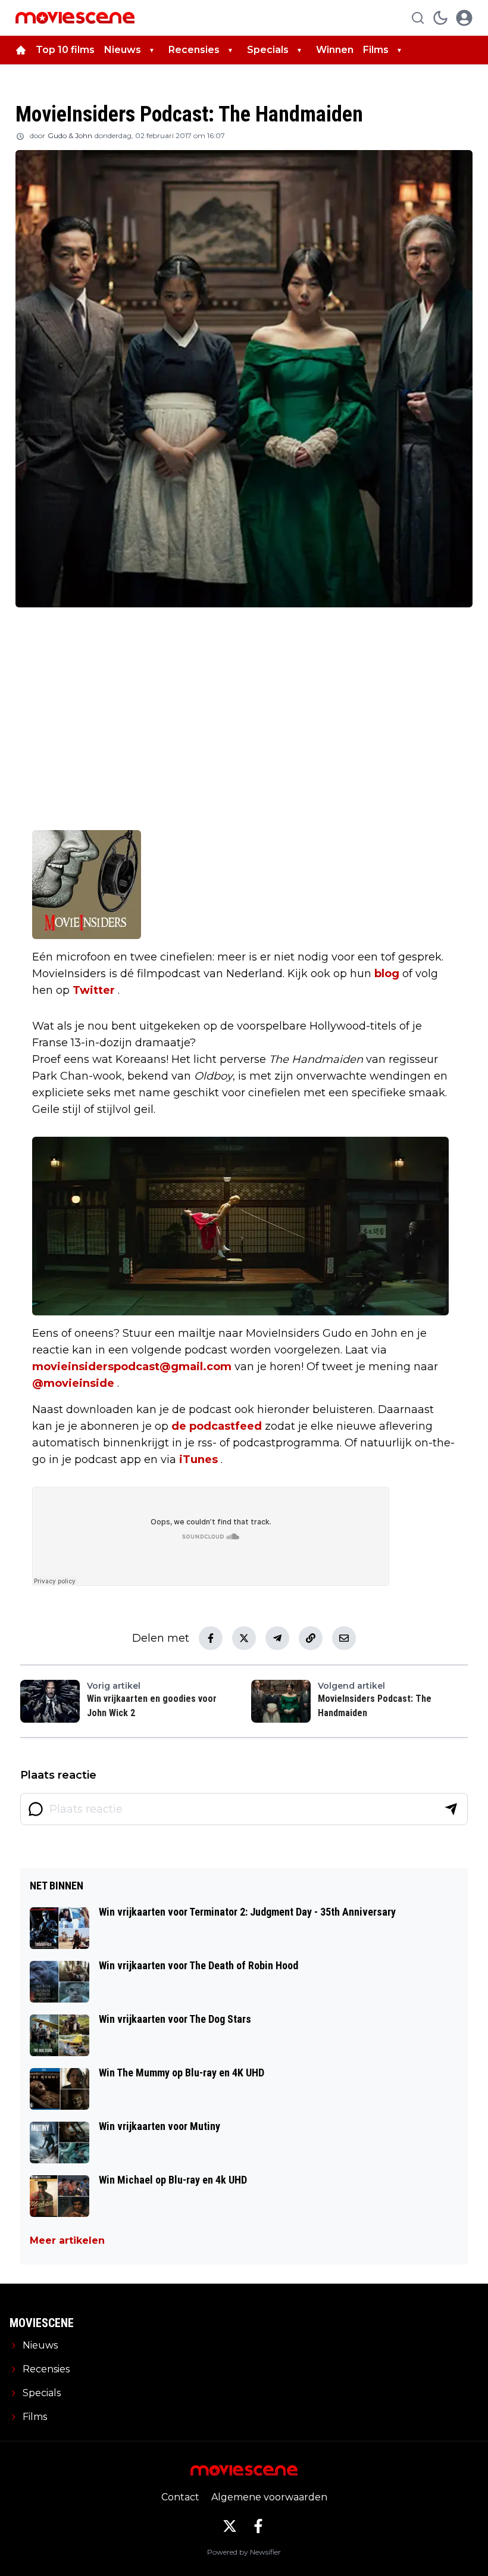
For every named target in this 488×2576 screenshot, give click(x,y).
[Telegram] (277, 1638)
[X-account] (230, 2526)
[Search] (418, 18)
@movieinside (73, 1383)
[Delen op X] (244, 1638)
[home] (21, 50)
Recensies (194, 50)
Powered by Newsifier (244, 2552)
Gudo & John (70, 135)
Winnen (335, 50)
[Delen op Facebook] (211, 1638)
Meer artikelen (67, 2240)
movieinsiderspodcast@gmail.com (132, 1367)
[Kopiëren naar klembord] (311, 1638)
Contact (180, 2497)
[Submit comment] (451, 1809)
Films (376, 50)
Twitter (94, 990)
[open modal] (464, 18)
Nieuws (123, 50)
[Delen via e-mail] (344, 1638)
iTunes (198, 1459)
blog (387, 974)
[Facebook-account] (258, 2526)
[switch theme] (440, 18)
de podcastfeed (217, 1426)
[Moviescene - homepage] (75, 18)
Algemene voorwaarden (269, 2497)
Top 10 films (65, 50)
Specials (268, 50)
